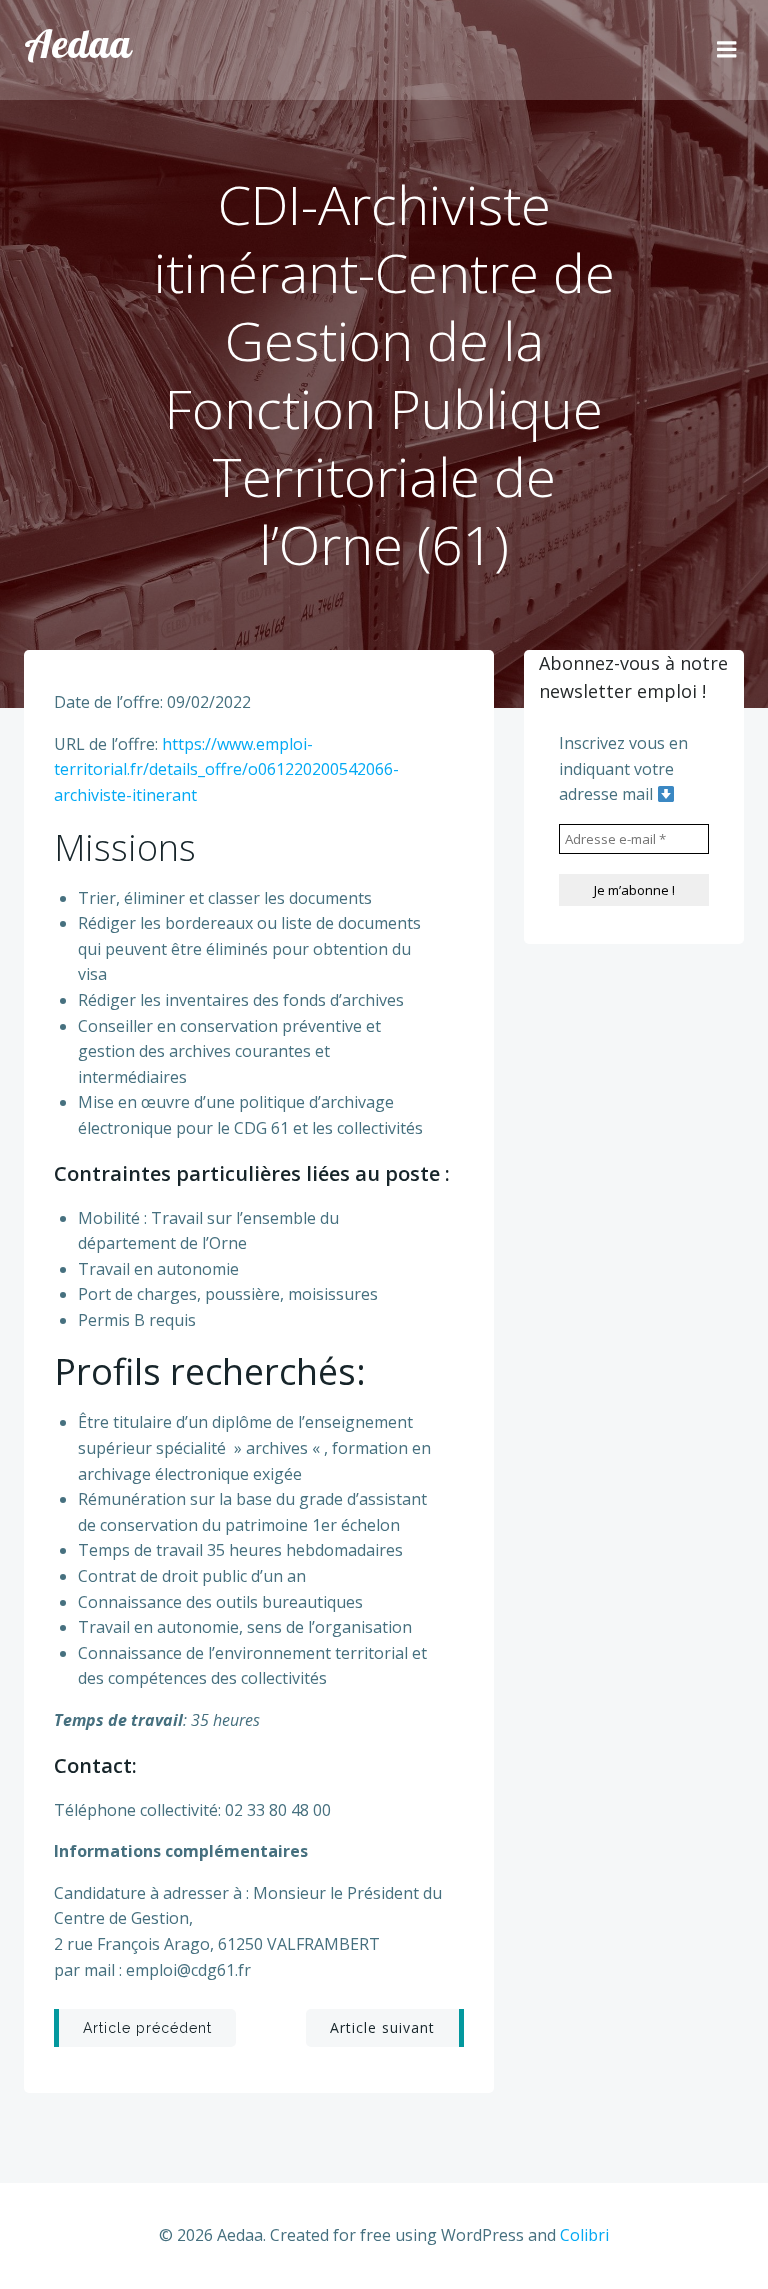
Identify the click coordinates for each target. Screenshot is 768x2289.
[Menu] (727, 50)
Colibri (584, 2235)
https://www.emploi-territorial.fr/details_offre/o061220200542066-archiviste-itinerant (226, 769)
